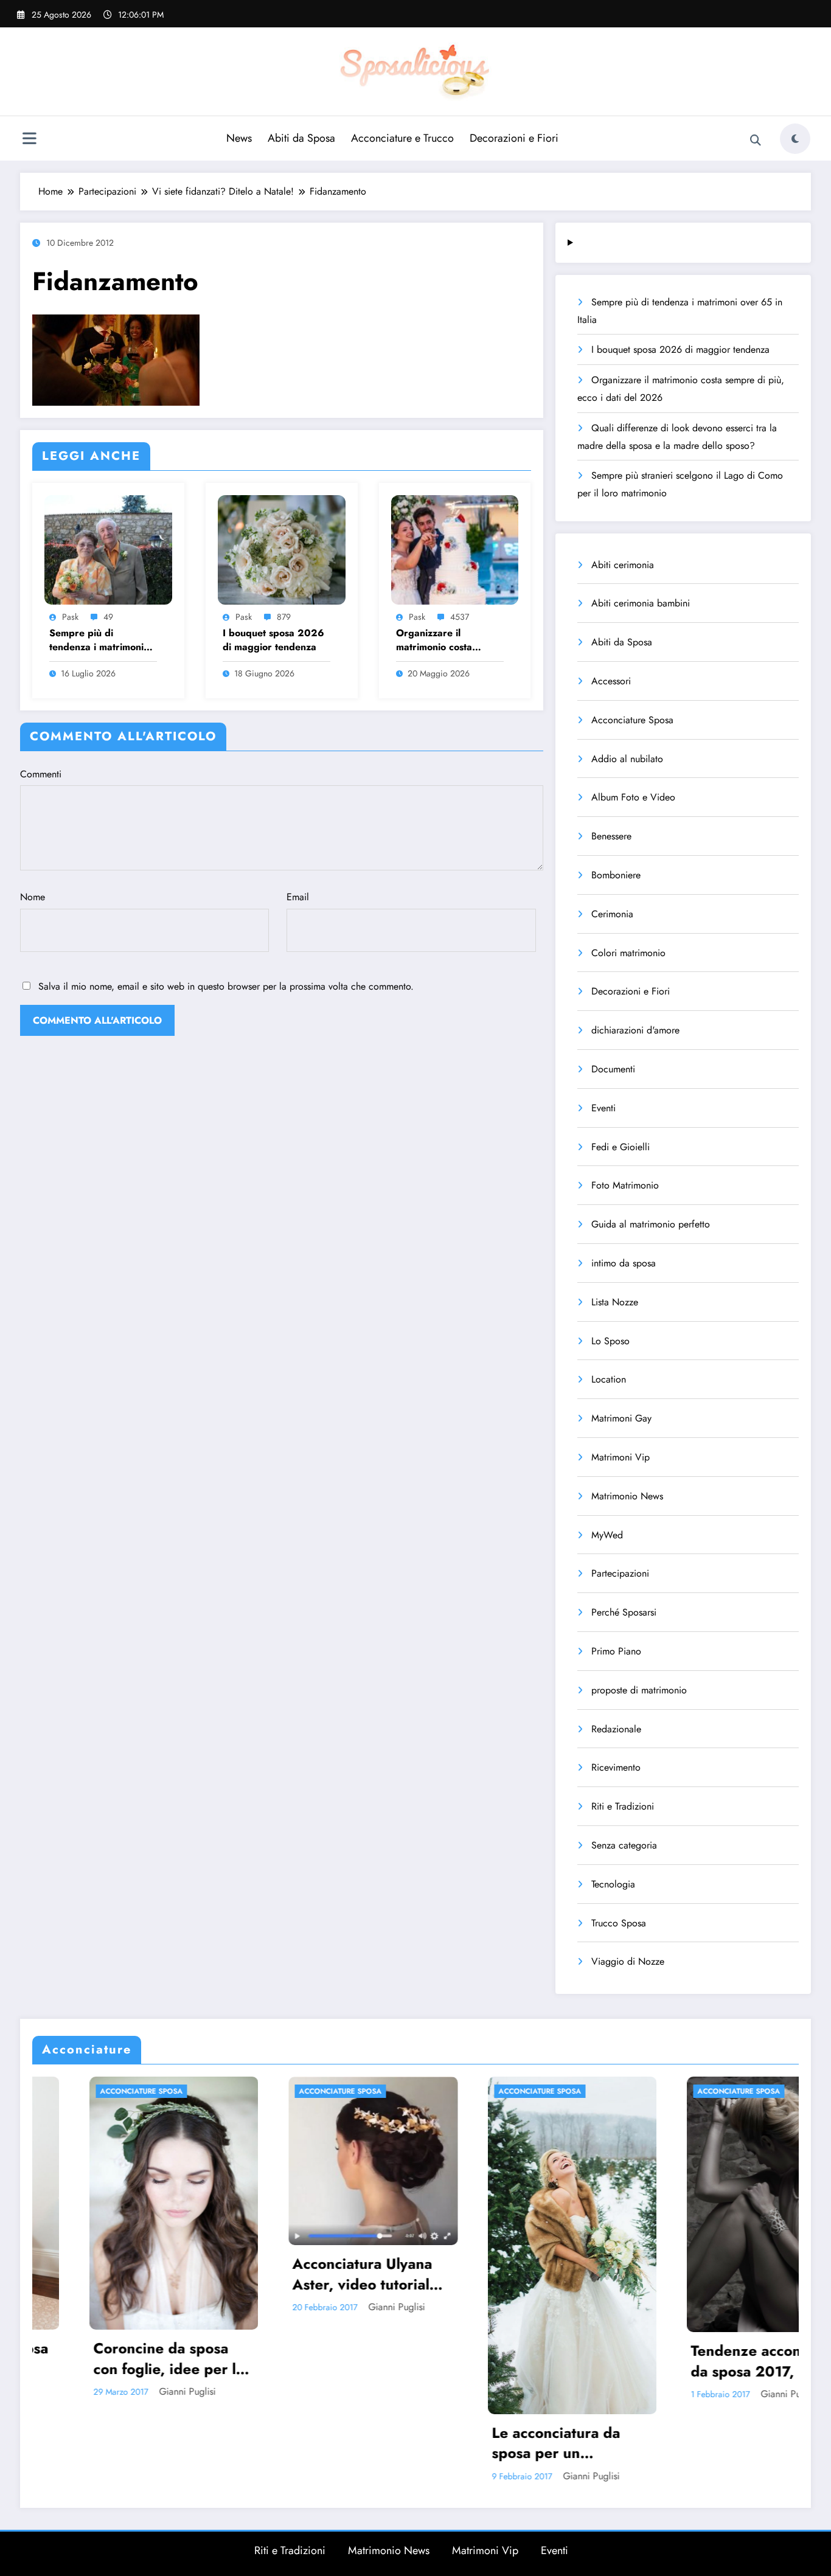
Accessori (611, 681)
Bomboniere (616, 875)
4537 (460, 617)
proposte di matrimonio (639, 1690)
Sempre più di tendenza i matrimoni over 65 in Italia (96, 640)
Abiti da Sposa (301, 138)
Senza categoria (624, 1845)
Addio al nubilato (627, 759)
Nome (33, 897)
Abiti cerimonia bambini (641, 603)
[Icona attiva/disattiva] (29, 140)
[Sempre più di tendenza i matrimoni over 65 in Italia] (108, 548)
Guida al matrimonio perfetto (651, 1224)
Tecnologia (613, 1884)
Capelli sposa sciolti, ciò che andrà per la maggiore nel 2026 (733, 2232)
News (239, 138)
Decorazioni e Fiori (514, 138)
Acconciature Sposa (632, 720)
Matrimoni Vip (621, 1457)
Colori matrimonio (628, 953)
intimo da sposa (624, 1263)
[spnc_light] (795, 139)
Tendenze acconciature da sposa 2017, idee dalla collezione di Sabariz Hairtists (544, 2361)
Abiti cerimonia (623, 565)
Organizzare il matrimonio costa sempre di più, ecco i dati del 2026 (443, 640)
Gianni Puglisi (171, 2307)
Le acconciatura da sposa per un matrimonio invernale (338, 2443)
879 (284, 617)
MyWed (607, 1535)
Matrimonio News (627, 1496)
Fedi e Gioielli (621, 1147)
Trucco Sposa (619, 1923)
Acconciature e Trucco (402, 138)
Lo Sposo (610, 1341)
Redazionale (616, 1729)
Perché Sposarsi (624, 1612)
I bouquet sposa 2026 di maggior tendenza (273, 640)
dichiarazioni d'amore (635, 1030)
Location (609, 1379)
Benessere (611, 836)
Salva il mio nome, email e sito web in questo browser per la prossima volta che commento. (226, 986)
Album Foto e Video (633, 797)
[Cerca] (756, 141)
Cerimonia (612, 914)
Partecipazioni (620, 1573)
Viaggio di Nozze (628, 1961)
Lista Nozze (615, 1302)
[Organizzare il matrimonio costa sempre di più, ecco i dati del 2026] (455, 548)
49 (108, 617)
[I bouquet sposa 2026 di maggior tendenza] (282, 548)
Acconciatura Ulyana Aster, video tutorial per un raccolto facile (138, 2274)
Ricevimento (616, 1767)
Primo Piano (616, 1651)
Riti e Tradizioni (623, 1806)
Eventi (603, 1108)
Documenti (613, 1069)
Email (298, 897)
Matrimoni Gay (621, 1418)
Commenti (41, 774)
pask (70, 617)
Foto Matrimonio (625, 1185)
